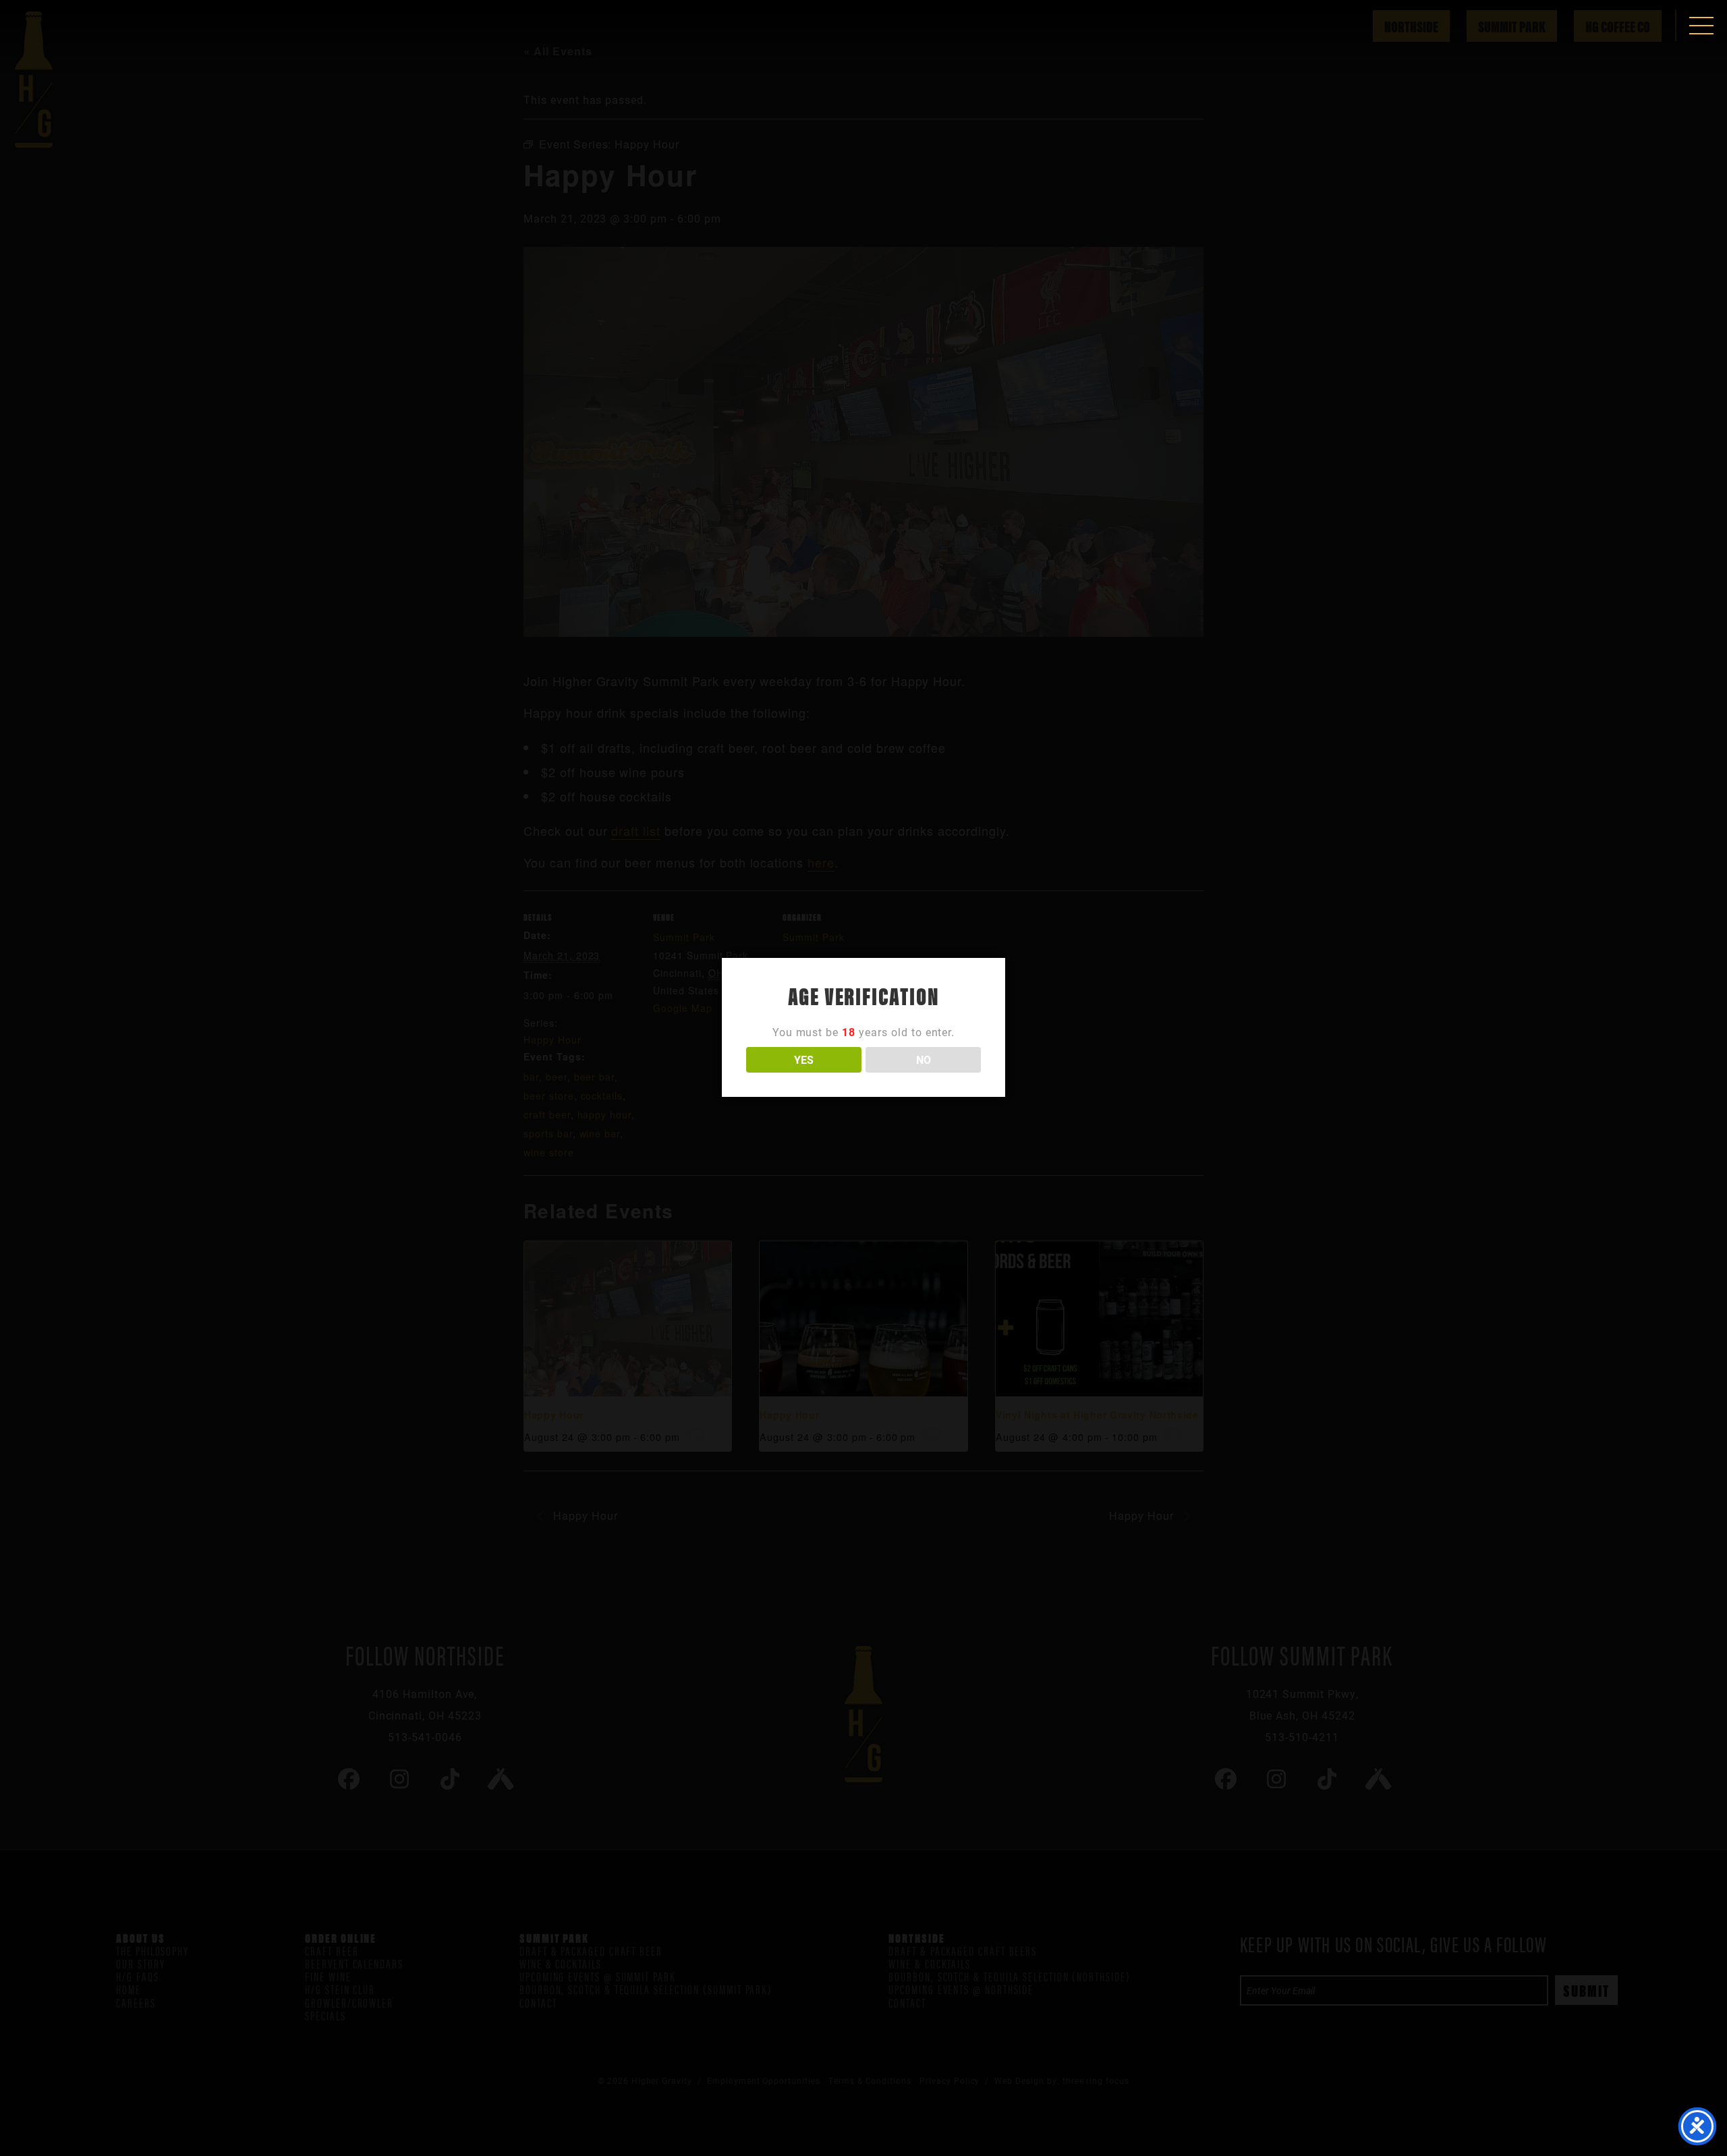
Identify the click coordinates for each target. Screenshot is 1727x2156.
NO (924, 1059)
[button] (1701, 26)
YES (804, 1059)
